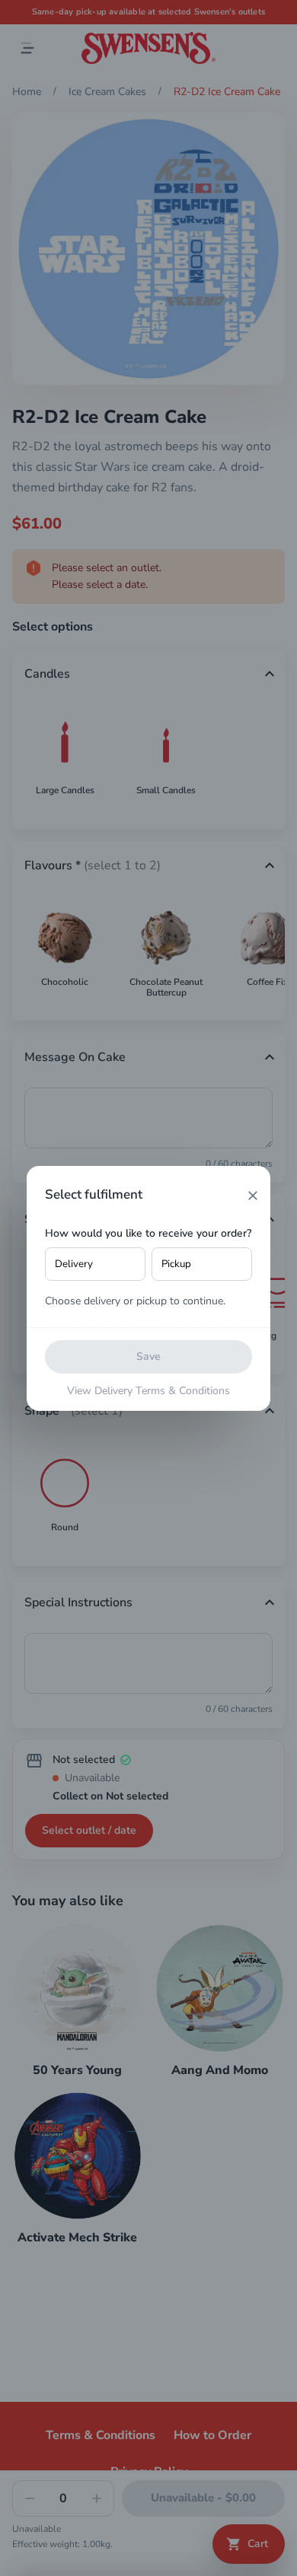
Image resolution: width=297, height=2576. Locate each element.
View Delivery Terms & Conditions (148, 1391)
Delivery (74, 1264)
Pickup (176, 1264)
